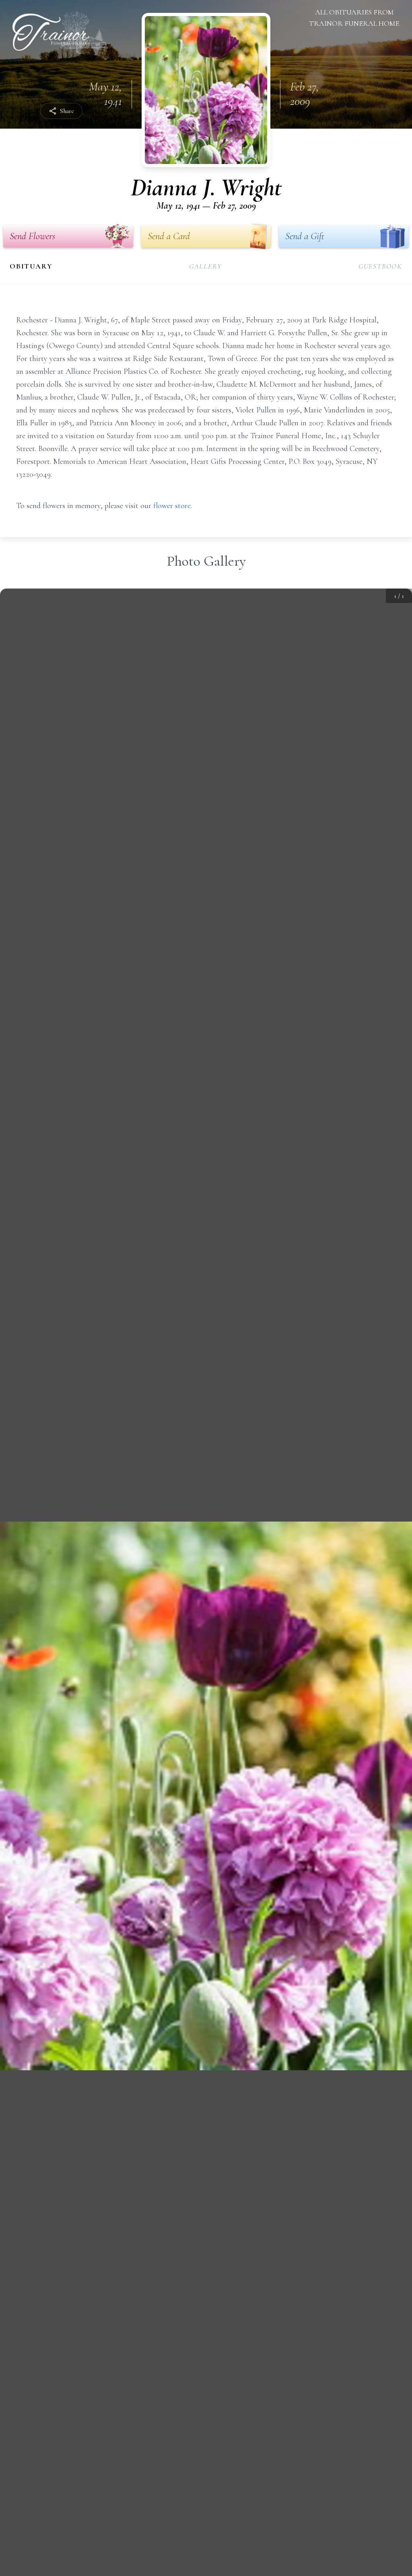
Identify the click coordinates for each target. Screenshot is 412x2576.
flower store (172, 506)
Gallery (206, 266)
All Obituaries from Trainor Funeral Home (354, 18)
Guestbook (380, 266)
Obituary (31, 266)
